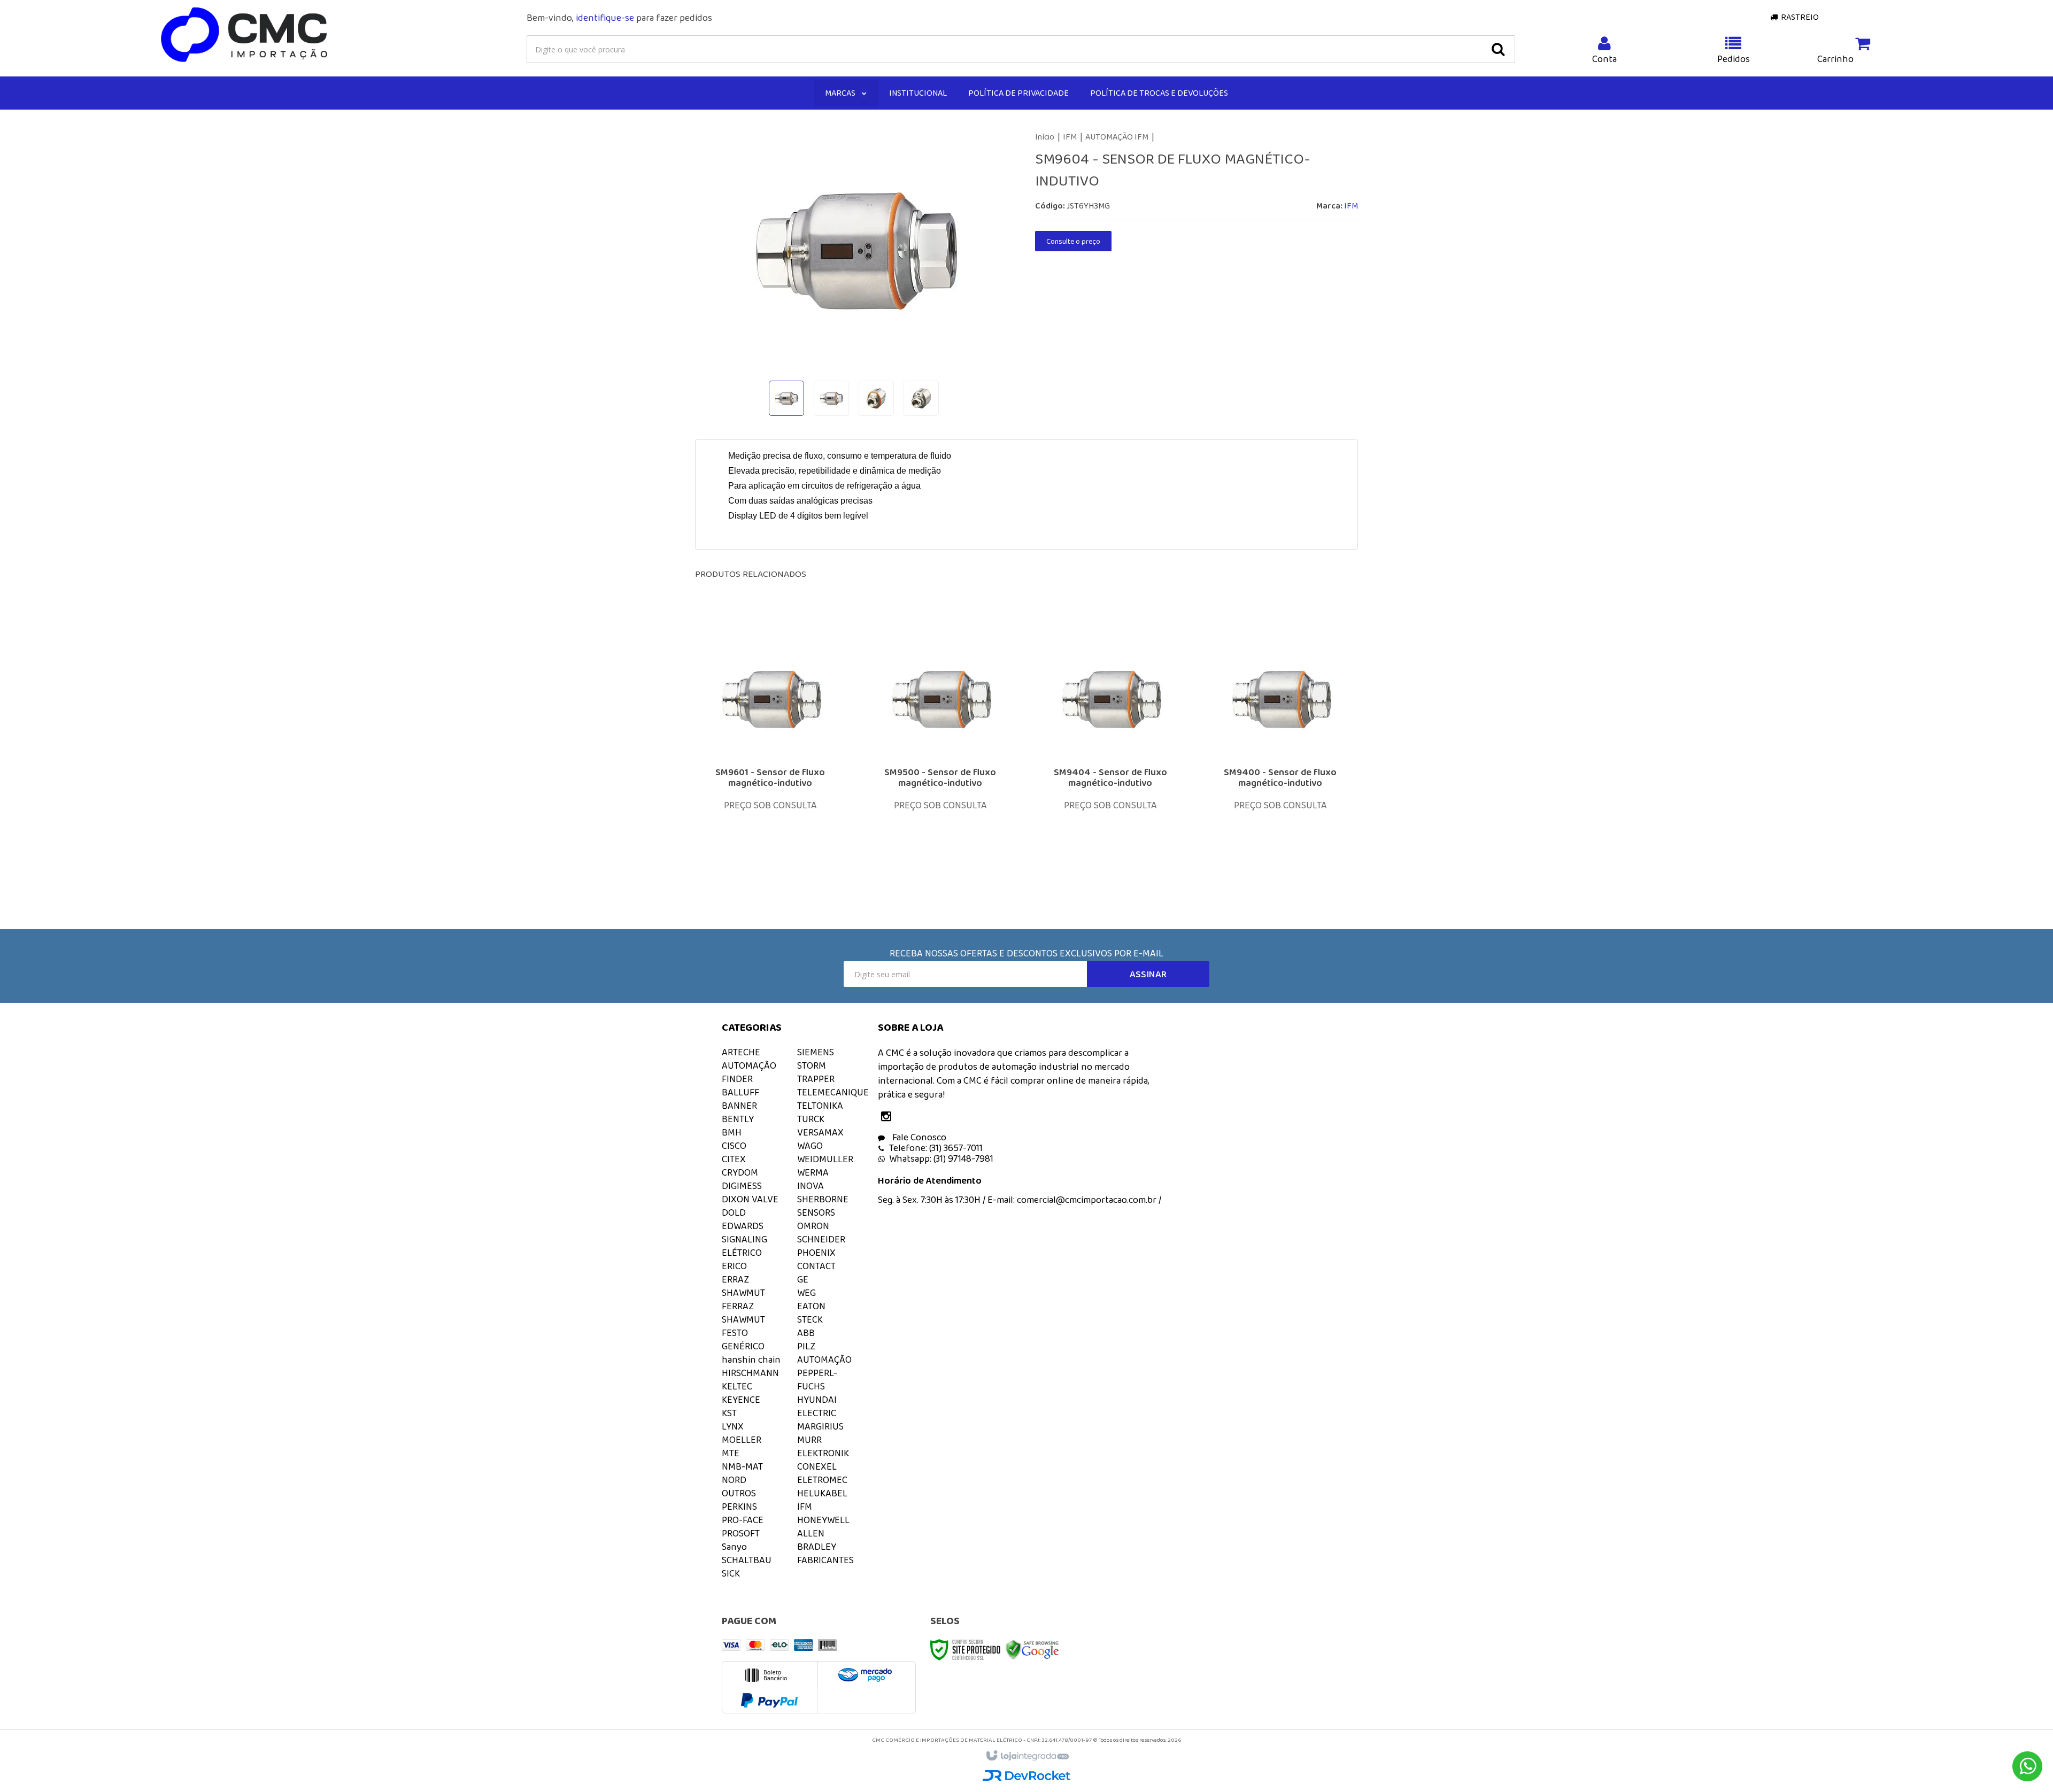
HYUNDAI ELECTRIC (817, 1406)
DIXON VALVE (750, 1199)
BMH (732, 1132)
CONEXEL (817, 1466)
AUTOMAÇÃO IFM (1117, 137)
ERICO (734, 1266)
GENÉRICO (743, 1346)
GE (803, 1279)
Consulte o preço (1073, 241)
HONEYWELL (823, 1520)
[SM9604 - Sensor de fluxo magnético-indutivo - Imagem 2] (831, 398)
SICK (731, 1573)
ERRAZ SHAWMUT (743, 1286)
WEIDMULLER (825, 1159)
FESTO (735, 1333)
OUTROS (739, 1493)
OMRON (813, 1226)
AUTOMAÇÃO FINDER (749, 1072)
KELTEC (737, 1386)
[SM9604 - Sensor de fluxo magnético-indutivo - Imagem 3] (876, 398)
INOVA (811, 1186)
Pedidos (1734, 59)
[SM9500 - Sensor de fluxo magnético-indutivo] (940, 755)
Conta (1604, 59)
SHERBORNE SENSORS (823, 1206)
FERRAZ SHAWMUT (743, 1313)
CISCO (734, 1146)
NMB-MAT (742, 1466)
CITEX (734, 1159)
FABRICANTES (825, 1560)
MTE (731, 1453)
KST (729, 1413)
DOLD (734, 1212)
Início (1045, 137)
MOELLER (742, 1440)
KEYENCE (741, 1400)
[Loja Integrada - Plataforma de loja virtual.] (1027, 1756)
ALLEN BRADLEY (817, 1540)
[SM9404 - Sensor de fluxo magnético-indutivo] (1110, 755)
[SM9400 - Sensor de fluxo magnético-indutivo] (1280, 755)
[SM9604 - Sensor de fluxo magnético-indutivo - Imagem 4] (921, 398)
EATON (811, 1306)
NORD (734, 1480)
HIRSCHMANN (750, 1373)
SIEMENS (816, 1052)
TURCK (811, 1119)
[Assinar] (1148, 974)
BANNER (739, 1106)
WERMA (813, 1172)
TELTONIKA (820, 1106)
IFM (1070, 137)
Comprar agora (777, 817)
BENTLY (738, 1119)
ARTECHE (741, 1052)
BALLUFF (740, 1092)
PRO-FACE (743, 1520)
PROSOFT (741, 1533)
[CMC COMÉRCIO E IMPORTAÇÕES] (245, 35)
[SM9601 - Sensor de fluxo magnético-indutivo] (770, 755)
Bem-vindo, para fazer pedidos (619, 18)
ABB (806, 1333)
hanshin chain (751, 1360)
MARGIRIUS (820, 1426)
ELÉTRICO (742, 1253)
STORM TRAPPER (816, 1072)
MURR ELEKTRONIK (823, 1446)
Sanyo (734, 1547)
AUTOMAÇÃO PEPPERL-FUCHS (824, 1373)
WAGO (810, 1146)
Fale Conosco (918, 1137)
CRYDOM (740, 1172)
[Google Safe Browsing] (1032, 1649)
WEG (806, 1293)
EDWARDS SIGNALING (744, 1233)
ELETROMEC (822, 1480)
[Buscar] (1498, 49)
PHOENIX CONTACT (816, 1259)
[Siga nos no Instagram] (889, 1117)
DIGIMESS (742, 1186)
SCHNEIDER (821, 1239)
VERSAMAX (820, 1132)
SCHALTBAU (747, 1560)
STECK (810, 1319)
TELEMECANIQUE (833, 1092)
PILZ (806, 1346)
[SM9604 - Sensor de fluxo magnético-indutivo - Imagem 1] (786, 398)
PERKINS (739, 1507)
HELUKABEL (822, 1493)
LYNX (733, 1426)
